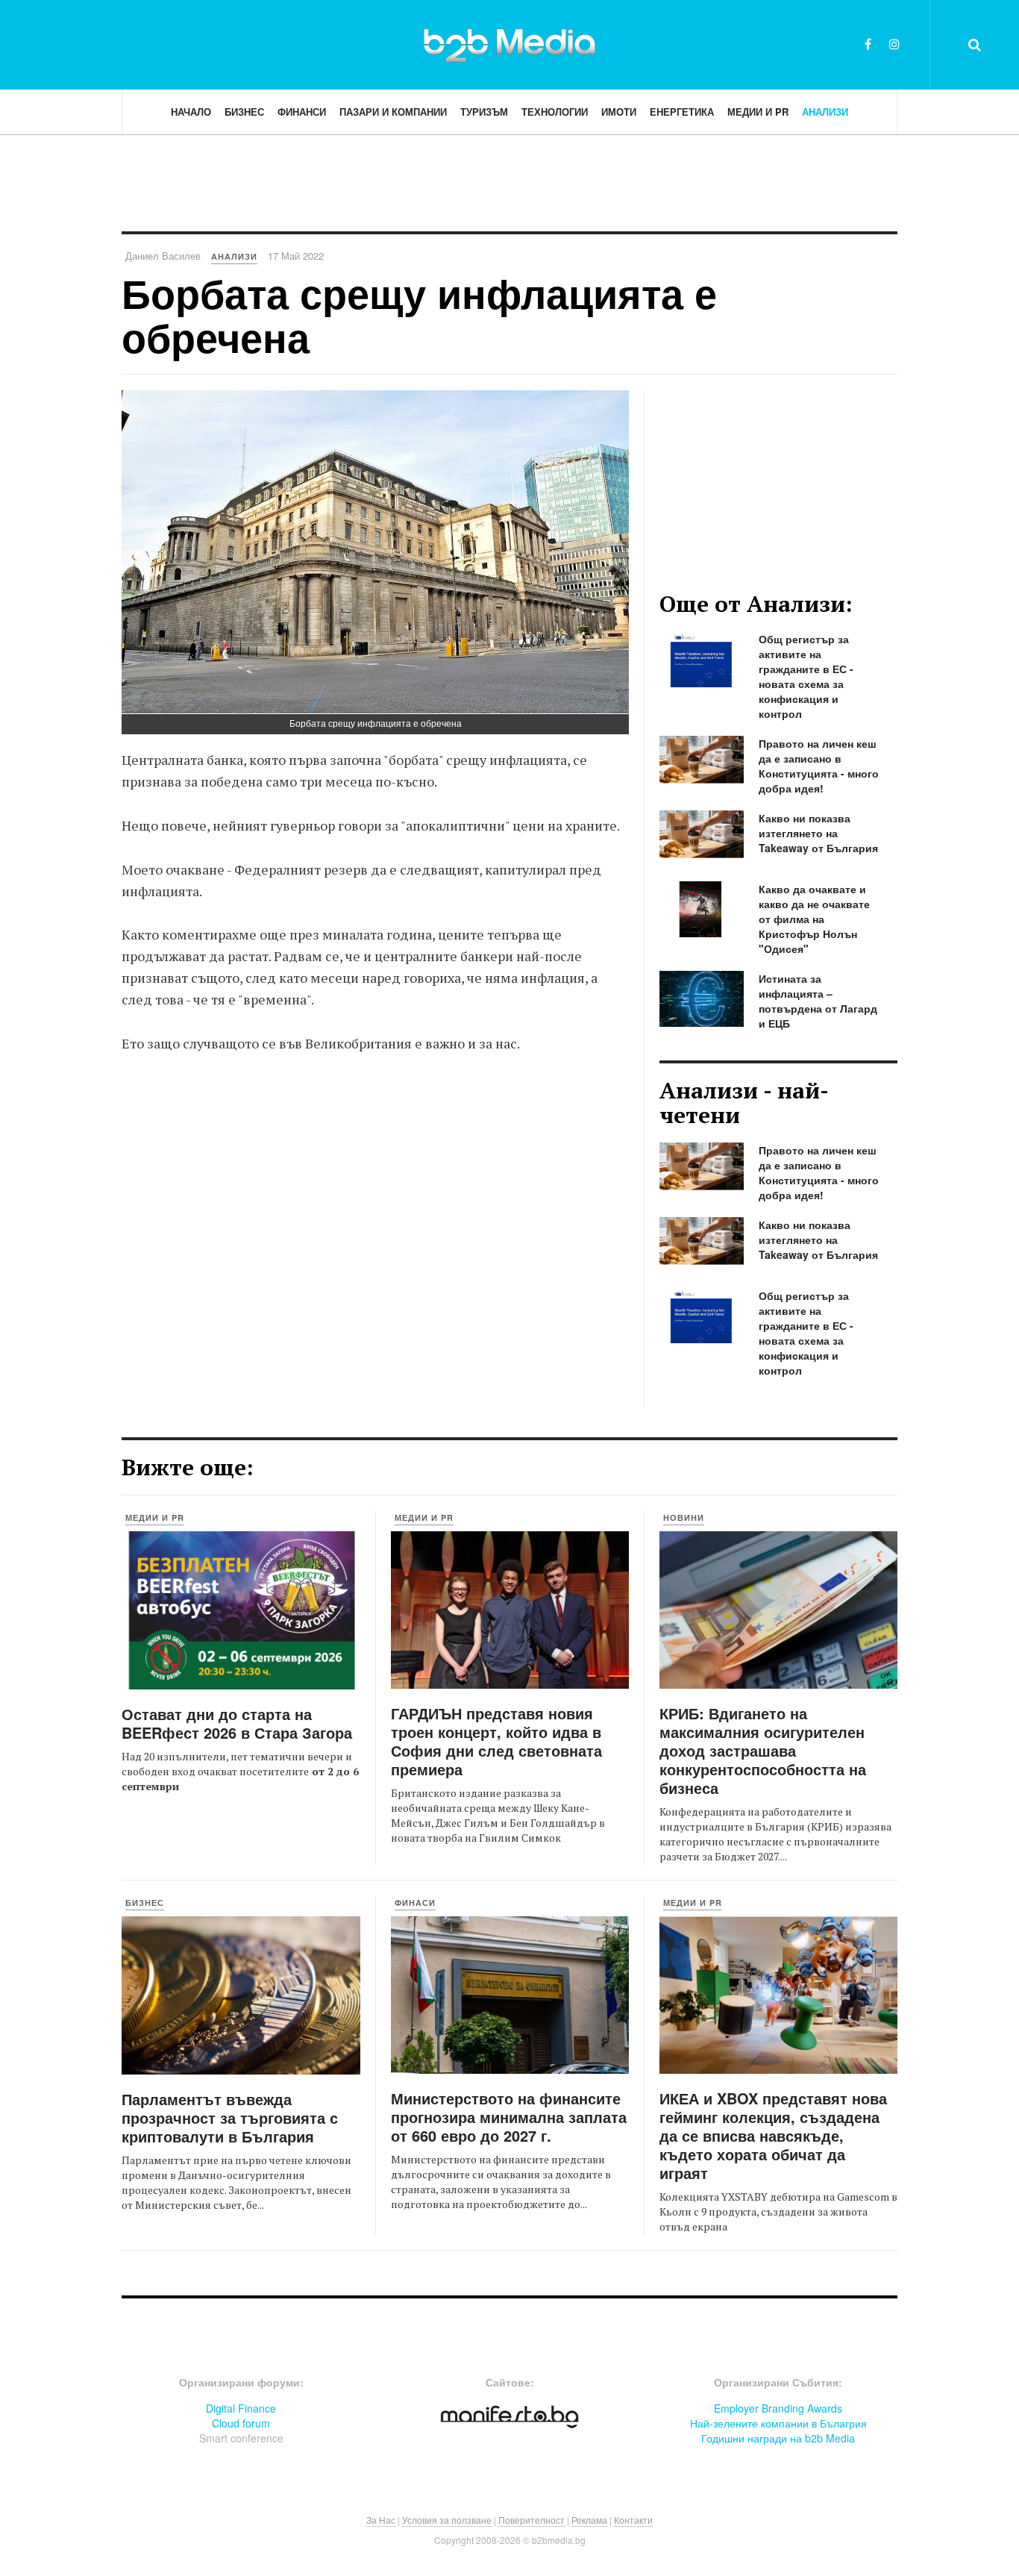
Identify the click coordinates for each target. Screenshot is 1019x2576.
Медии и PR (758, 112)
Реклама (589, 2520)
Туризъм (484, 112)
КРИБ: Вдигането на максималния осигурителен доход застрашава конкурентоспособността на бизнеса (763, 1750)
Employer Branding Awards (778, 2408)
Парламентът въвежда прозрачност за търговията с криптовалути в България (230, 2117)
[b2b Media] (509, 44)
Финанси (302, 112)
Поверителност (532, 2520)
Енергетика (682, 112)
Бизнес (244, 112)
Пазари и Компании (393, 112)
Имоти (619, 112)
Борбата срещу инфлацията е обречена (419, 315)
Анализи (825, 112)
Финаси (415, 1903)
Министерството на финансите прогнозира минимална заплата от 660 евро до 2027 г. (509, 2117)
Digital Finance (241, 2408)
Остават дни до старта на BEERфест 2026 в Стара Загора (237, 1723)
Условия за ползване (447, 2520)
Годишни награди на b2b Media (778, 2438)
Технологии (555, 112)
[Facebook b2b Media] (868, 44)
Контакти (633, 2520)
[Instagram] (894, 44)
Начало (191, 112)
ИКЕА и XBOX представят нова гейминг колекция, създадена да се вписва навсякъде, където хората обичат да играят (773, 2135)
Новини (684, 1517)
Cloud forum (241, 2423)
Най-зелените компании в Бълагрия (778, 2423)
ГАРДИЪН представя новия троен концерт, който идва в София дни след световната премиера (496, 1741)
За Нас (381, 2520)
